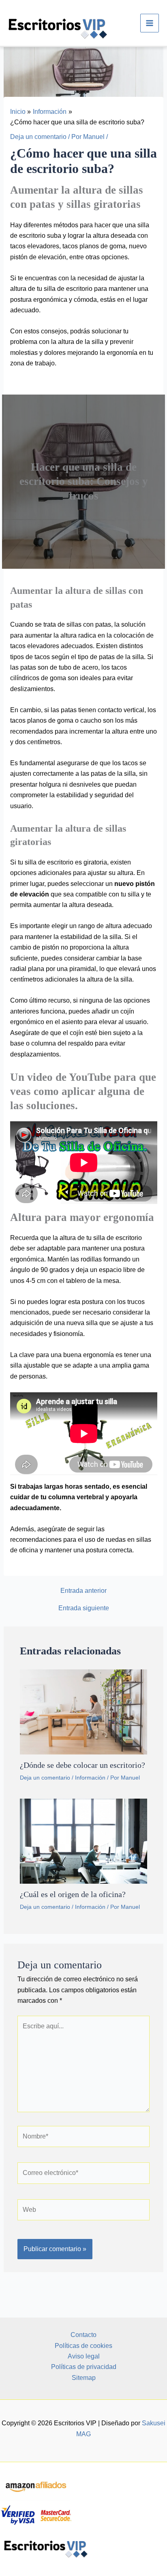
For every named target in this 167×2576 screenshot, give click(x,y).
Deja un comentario (38, 137)
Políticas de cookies (83, 2346)
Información (90, 1778)
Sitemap (84, 2378)
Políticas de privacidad (84, 2367)
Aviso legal (84, 2356)
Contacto (83, 2335)
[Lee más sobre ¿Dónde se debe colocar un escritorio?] (84, 1711)
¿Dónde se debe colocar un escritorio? (82, 1765)
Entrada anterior (83, 1591)
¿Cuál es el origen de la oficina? (73, 1894)
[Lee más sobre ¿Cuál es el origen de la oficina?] (84, 1841)
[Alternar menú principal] (150, 23)
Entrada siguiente (84, 1608)
